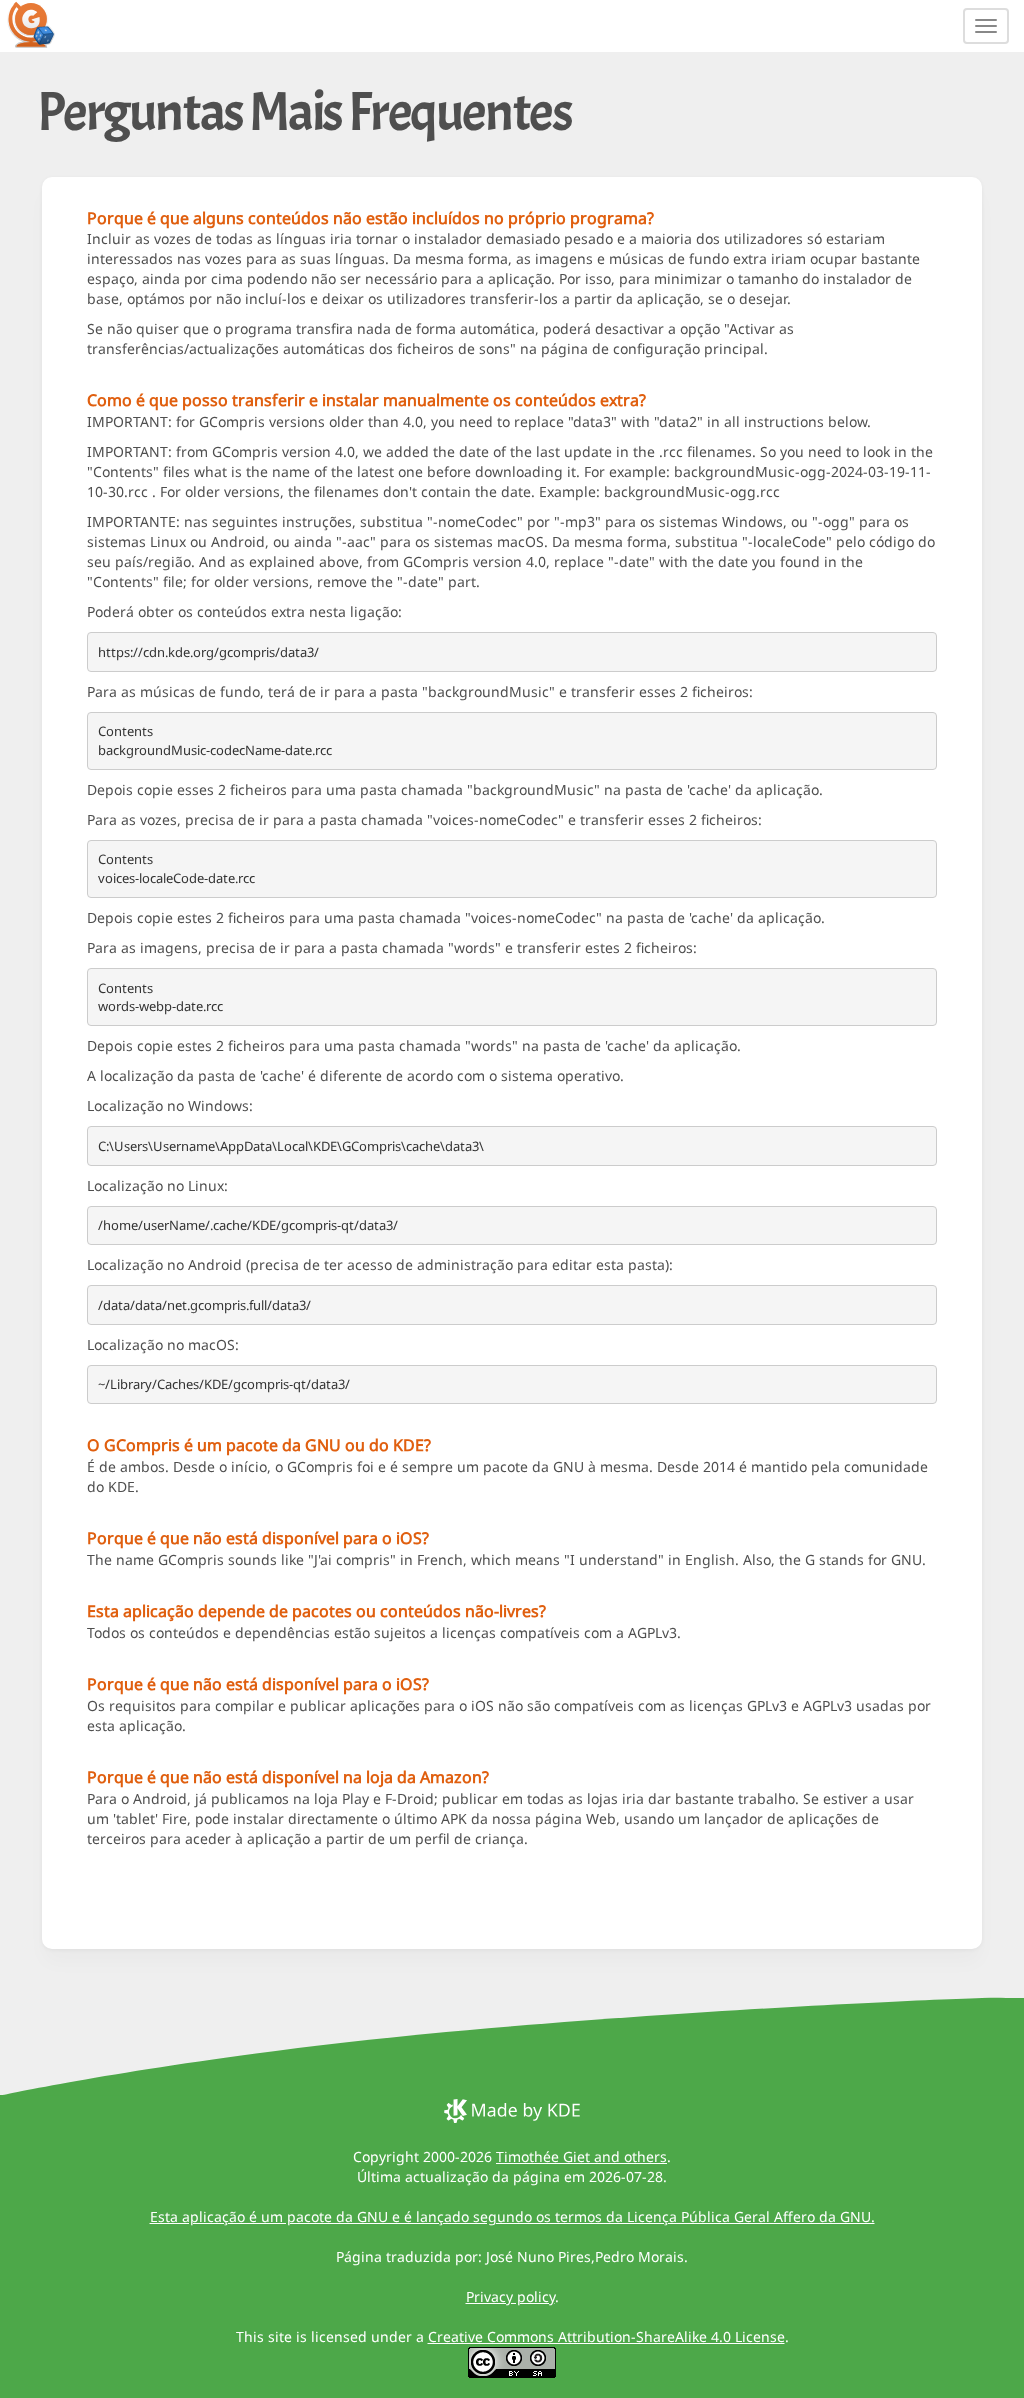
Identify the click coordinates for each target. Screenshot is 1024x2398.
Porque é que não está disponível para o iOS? (258, 1538)
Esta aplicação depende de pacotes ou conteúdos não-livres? (316, 1611)
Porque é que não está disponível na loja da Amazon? (288, 1777)
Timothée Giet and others (581, 2156)
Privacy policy (510, 2296)
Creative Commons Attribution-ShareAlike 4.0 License (606, 2336)
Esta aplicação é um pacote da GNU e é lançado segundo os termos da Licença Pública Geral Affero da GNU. (512, 2216)
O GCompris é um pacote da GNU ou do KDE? (259, 1445)
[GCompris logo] (43, 24)
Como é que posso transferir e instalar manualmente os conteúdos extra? (366, 400)
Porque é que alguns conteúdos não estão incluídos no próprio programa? (370, 218)
